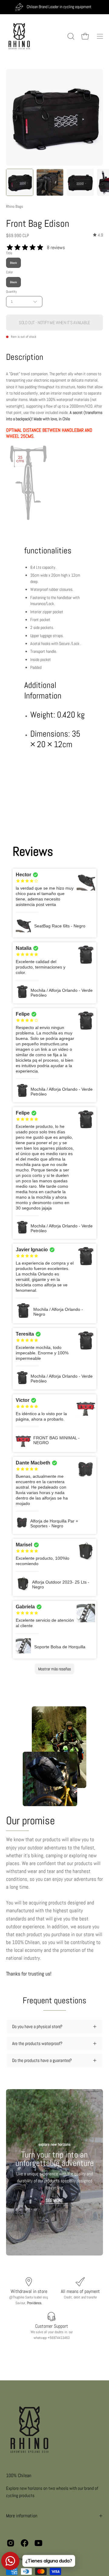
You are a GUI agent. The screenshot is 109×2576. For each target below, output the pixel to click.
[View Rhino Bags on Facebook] (25, 2543)
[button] (70, 36)
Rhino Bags (15, 206)
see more (54, 2200)
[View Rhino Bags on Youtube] (38, 2543)
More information (22, 2516)
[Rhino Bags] (20, 36)
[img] (98, 235)
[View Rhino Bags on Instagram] (11, 2543)
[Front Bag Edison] (20, 182)
